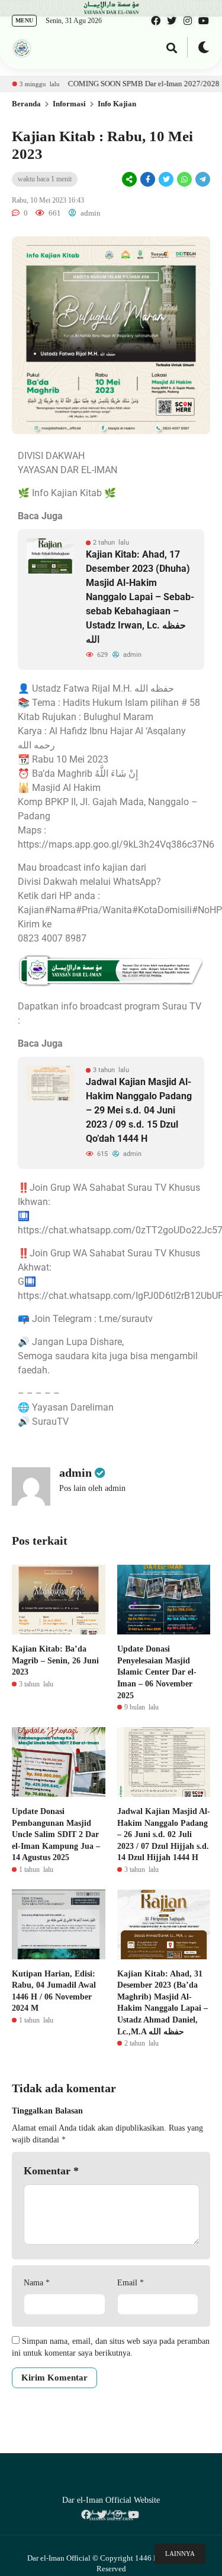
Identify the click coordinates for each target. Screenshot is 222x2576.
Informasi (69, 104)
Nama (37, 2283)
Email (131, 2283)
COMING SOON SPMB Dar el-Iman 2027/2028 (114, 84)
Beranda (26, 104)
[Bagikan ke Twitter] (166, 180)
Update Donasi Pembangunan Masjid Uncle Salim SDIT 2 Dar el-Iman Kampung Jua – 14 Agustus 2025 (56, 1834)
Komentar (51, 2171)
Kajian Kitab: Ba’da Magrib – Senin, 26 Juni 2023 (55, 1660)
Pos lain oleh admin (92, 1488)
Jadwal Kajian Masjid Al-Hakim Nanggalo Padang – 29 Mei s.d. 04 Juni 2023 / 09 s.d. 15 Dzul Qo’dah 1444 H (139, 1110)
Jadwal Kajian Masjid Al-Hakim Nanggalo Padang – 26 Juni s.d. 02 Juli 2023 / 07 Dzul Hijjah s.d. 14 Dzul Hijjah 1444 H (164, 1834)
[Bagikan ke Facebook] (148, 180)
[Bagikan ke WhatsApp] (184, 179)
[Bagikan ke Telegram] (202, 180)
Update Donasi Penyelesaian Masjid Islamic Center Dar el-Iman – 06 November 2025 (157, 1672)
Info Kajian (117, 104)
